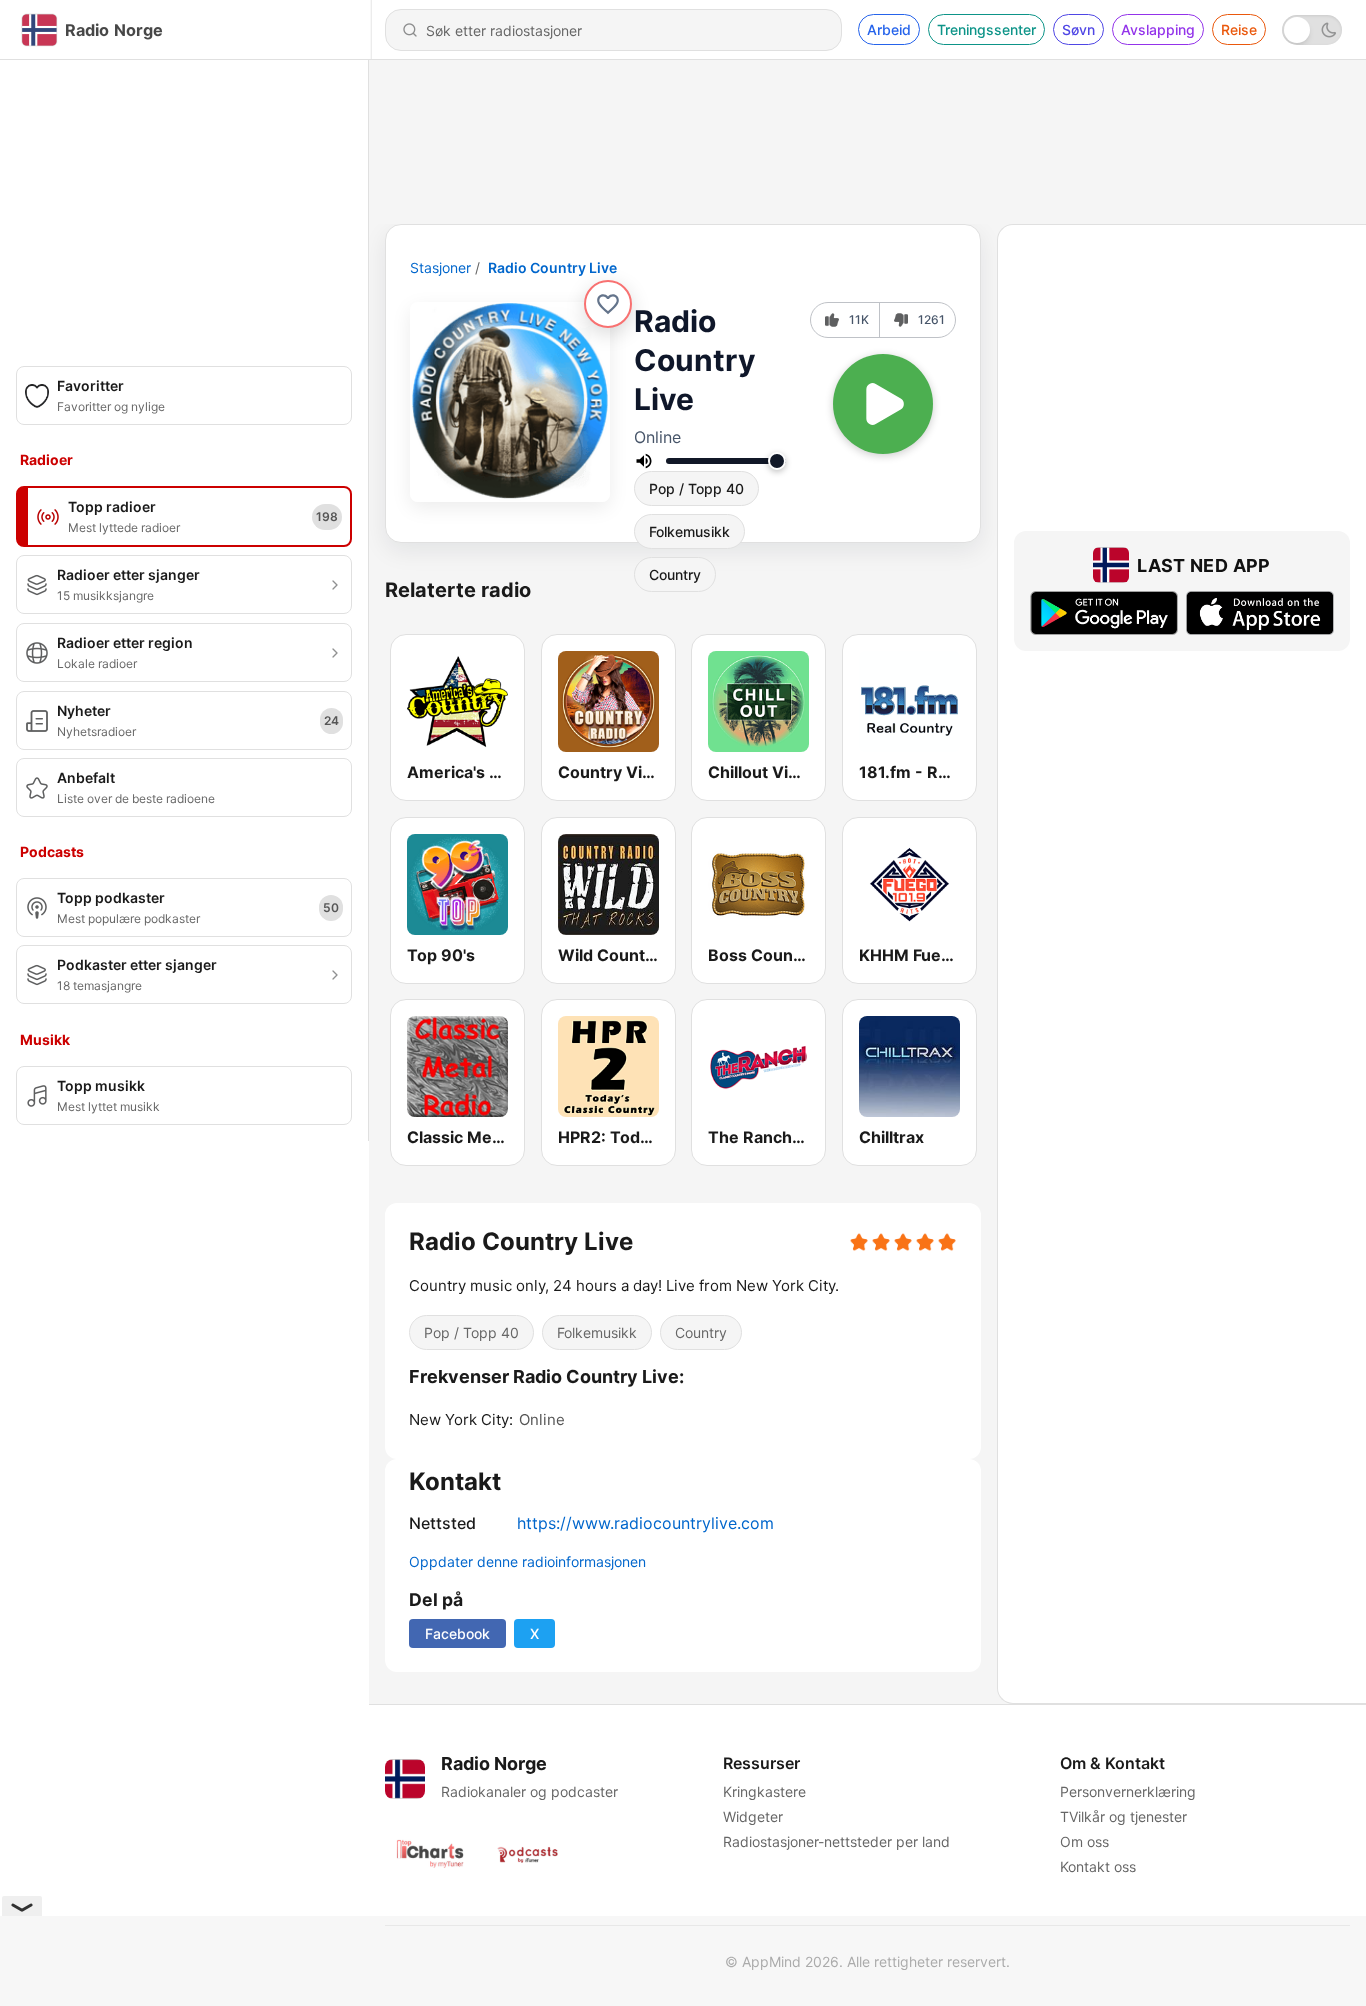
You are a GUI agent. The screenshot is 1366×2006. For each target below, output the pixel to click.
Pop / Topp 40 (696, 488)
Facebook (457, 1633)
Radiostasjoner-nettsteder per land (836, 1841)
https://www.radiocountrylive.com (645, 1523)
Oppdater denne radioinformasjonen (527, 1561)
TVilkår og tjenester (1123, 1816)
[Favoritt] (608, 304)
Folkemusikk (689, 531)
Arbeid (889, 29)
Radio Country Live (552, 267)
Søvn (1078, 29)
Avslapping (1158, 29)
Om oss (1084, 1841)
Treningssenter (986, 29)
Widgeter (753, 1816)
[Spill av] (883, 404)
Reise (1239, 29)
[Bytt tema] (1312, 30)
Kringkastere (764, 1791)
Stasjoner (440, 267)
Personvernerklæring (1128, 1791)
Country (701, 1332)
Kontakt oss (1098, 1866)
